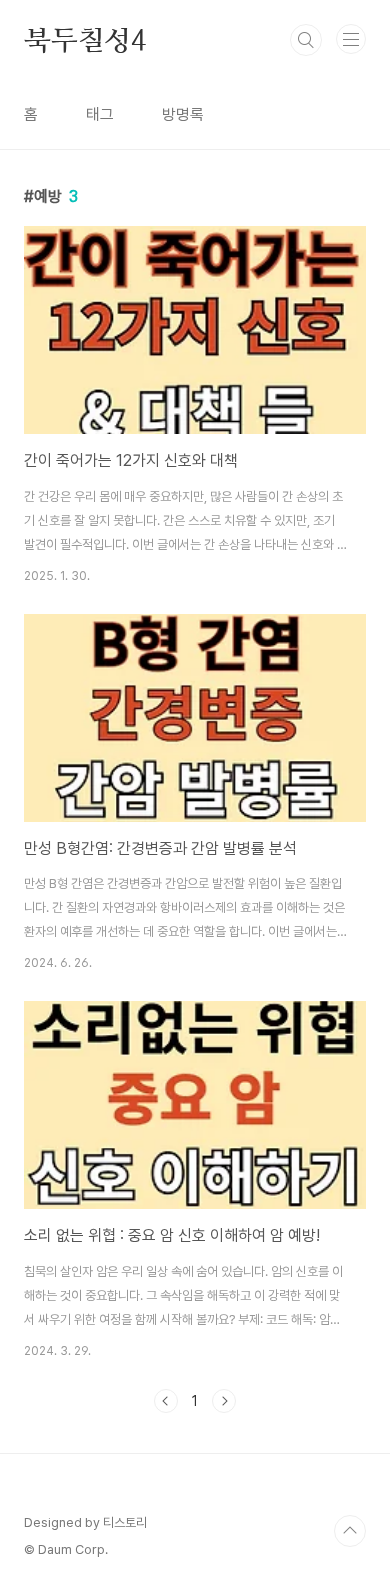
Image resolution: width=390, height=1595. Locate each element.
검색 (306, 40)
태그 (100, 114)
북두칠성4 (85, 40)
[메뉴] (351, 39)
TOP (350, 1531)
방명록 (183, 114)
